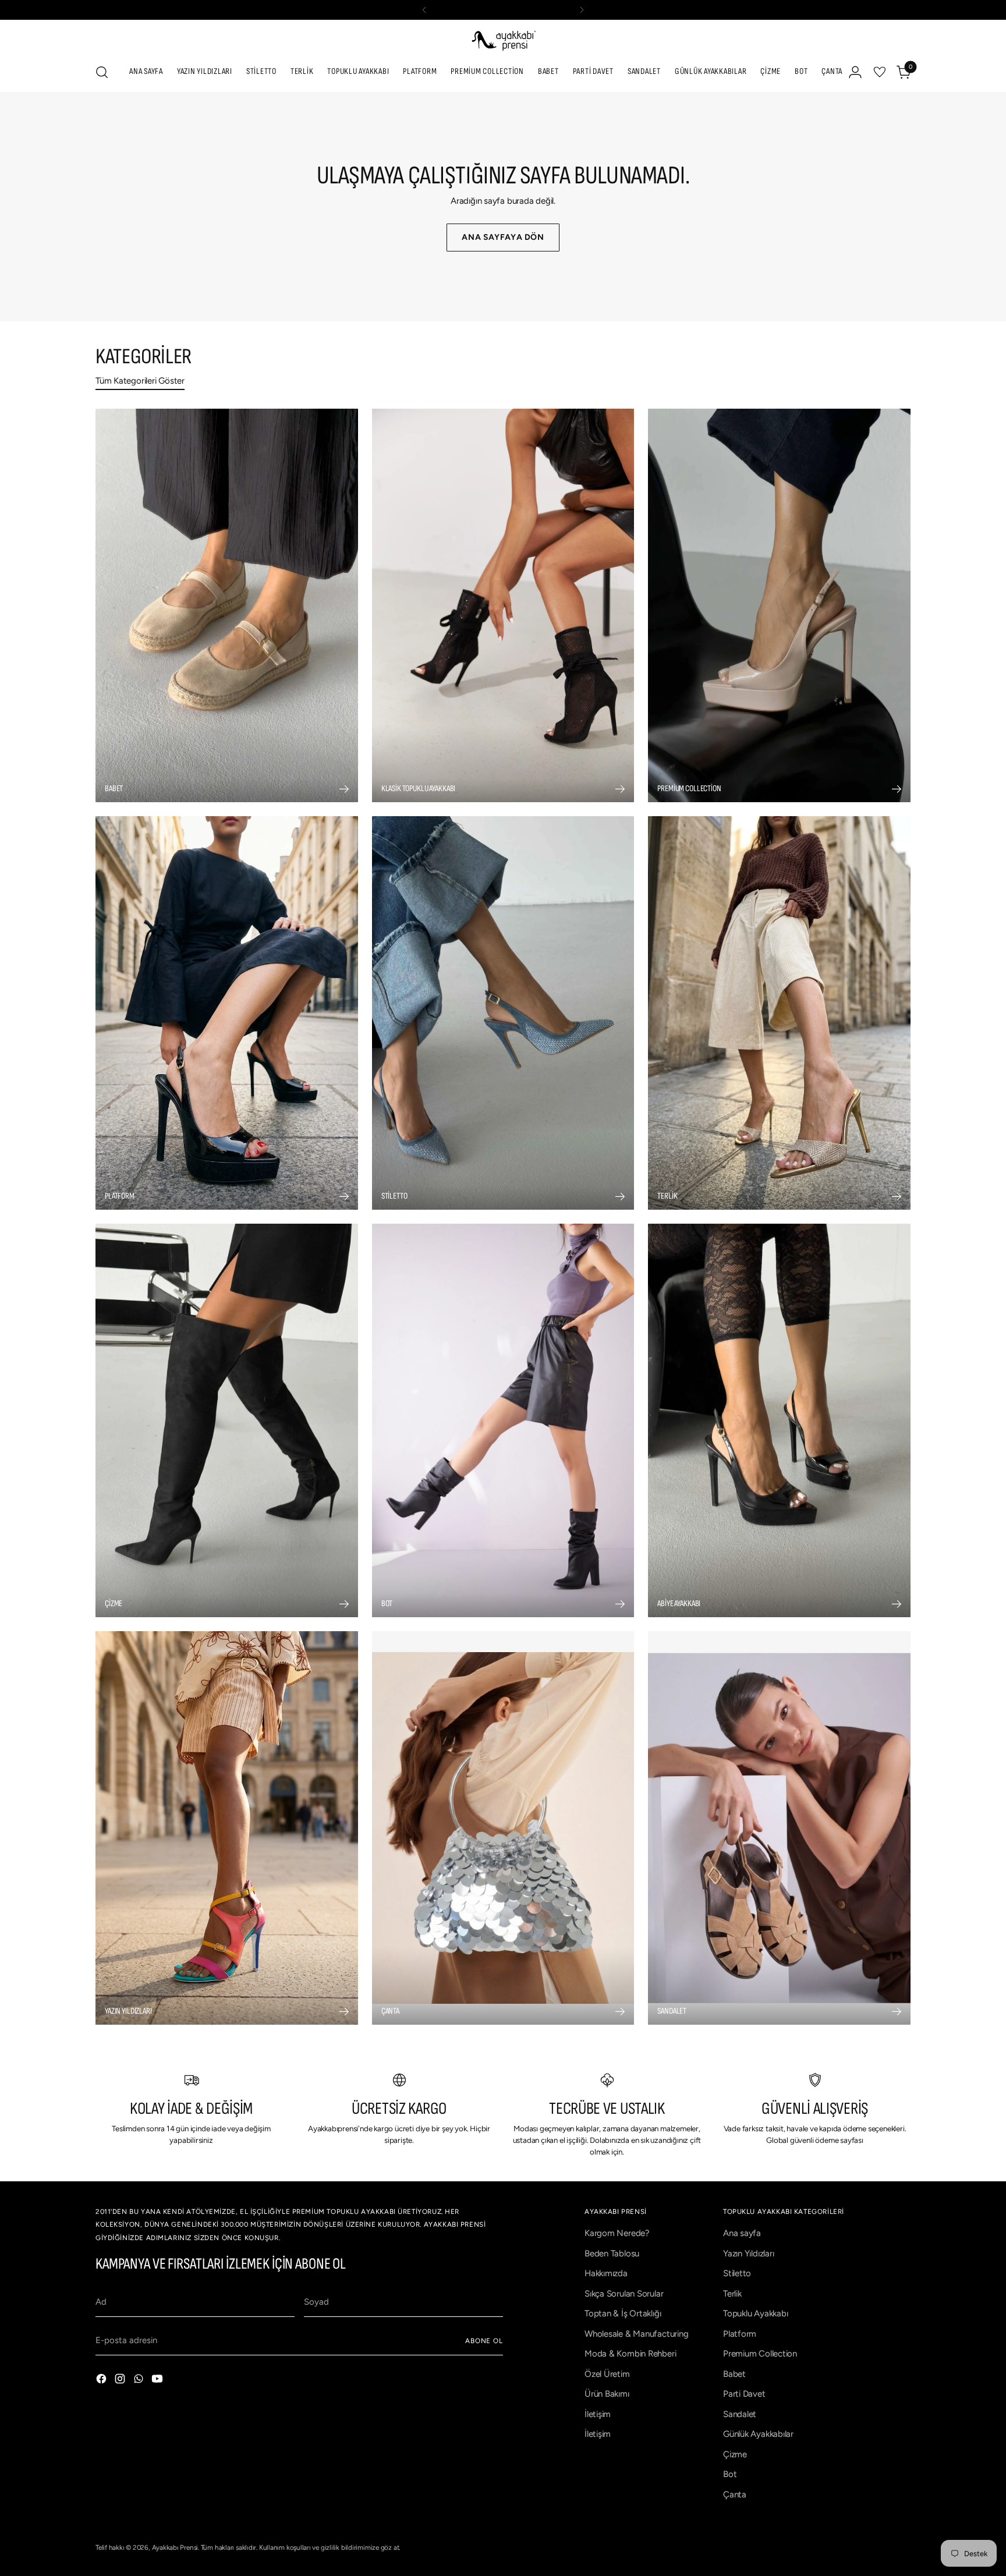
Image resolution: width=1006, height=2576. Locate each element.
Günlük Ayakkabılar (758, 2434)
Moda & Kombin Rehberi (630, 2354)
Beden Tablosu (612, 2253)
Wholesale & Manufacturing (636, 2334)
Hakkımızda (606, 2273)
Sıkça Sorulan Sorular (624, 2294)
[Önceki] (424, 10)
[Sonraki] (582, 10)
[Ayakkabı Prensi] (503, 40)
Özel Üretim (607, 2374)
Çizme (735, 2454)
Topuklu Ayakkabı (755, 2313)
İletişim (598, 2414)
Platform (740, 2334)
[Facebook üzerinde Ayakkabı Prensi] (102, 2381)
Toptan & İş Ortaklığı (623, 2313)
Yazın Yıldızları (748, 2253)
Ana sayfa (742, 2233)
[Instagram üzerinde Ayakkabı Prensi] (121, 2381)
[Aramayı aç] (102, 72)
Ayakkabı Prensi (175, 2547)
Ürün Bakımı (607, 2394)
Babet (734, 2374)
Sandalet (740, 2414)
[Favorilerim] (880, 72)
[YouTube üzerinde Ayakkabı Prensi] (158, 2381)
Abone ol (484, 2341)
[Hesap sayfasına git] (855, 72)
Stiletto (737, 2273)
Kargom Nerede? (617, 2233)
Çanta (735, 2494)
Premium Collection (760, 2354)
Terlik (732, 2294)
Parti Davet (744, 2394)
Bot (730, 2474)
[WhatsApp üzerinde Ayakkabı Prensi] (140, 2381)
